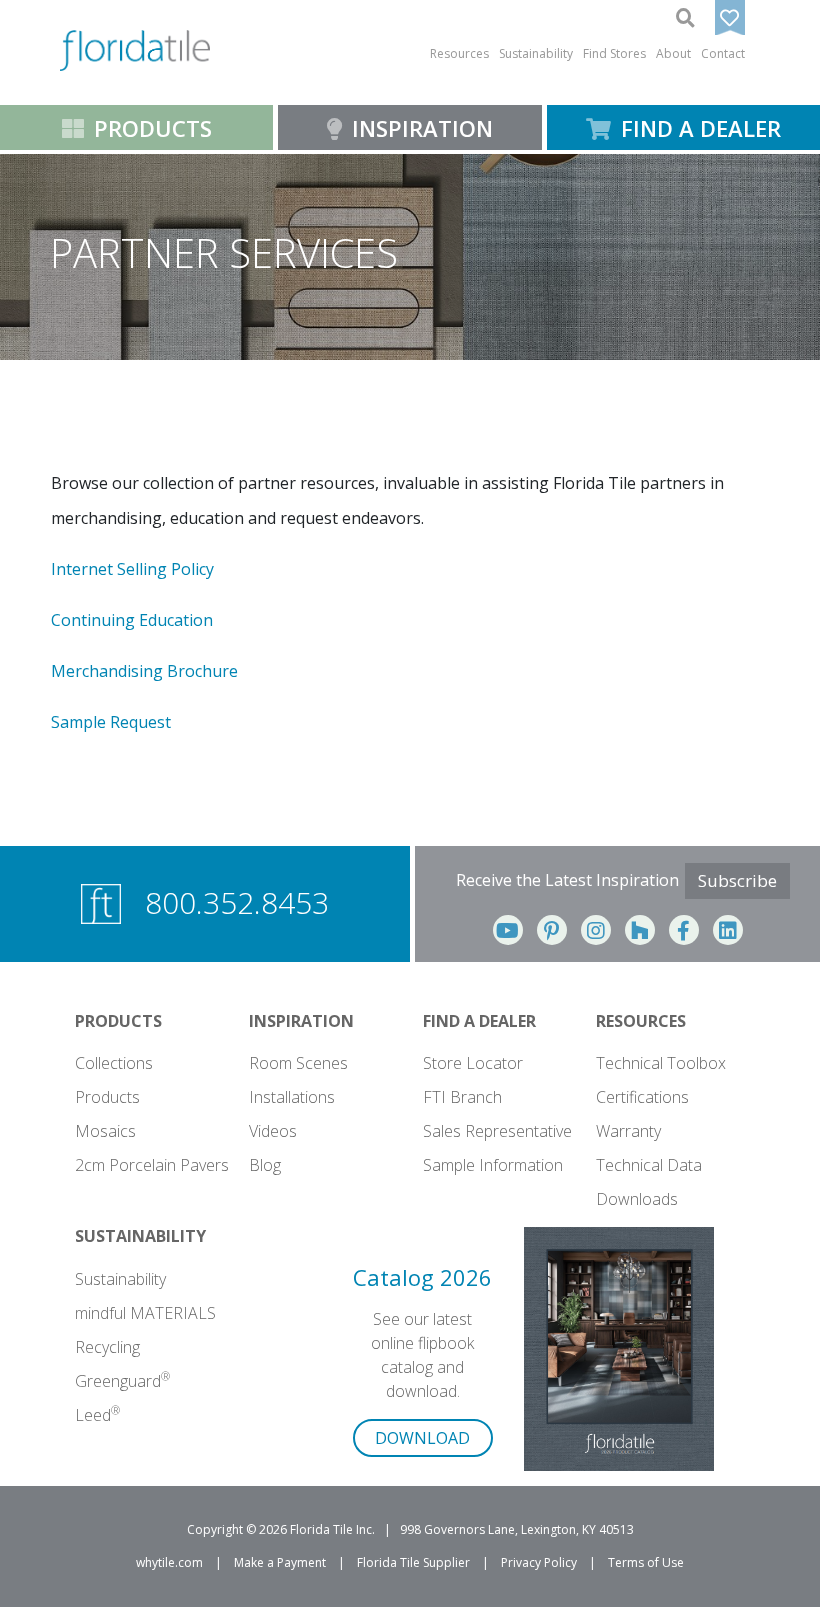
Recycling (107, 1347)
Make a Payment (280, 1562)
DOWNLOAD (422, 1438)
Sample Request (111, 722)
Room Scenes (298, 1063)
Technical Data (649, 1165)
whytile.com (169, 1562)
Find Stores (614, 53)
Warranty (628, 1131)
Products (107, 1097)
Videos (273, 1131)
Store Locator (473, 1063)
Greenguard (122, 1381)
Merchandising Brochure (144, 671)
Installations (292, 1097)
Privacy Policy (539, 1562)
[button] (459, 54)
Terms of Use (646, 1562)
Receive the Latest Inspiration (567, 880)
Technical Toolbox (661, 1063)
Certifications (642, 1097)
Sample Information (493, 1165)
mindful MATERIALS (145, 1313)
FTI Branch (462, 1097)
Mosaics (105, 1131)
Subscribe (737, 880)
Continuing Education (132, 620)
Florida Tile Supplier (413, 1562)
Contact (723, 53)
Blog (265, 1165)
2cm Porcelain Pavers (152, 1165)
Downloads (637, 1199)
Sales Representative (497, 1131)
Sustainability (120, 1279)
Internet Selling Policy (132, 569)
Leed (97, 1415)
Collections (114, 1063)
